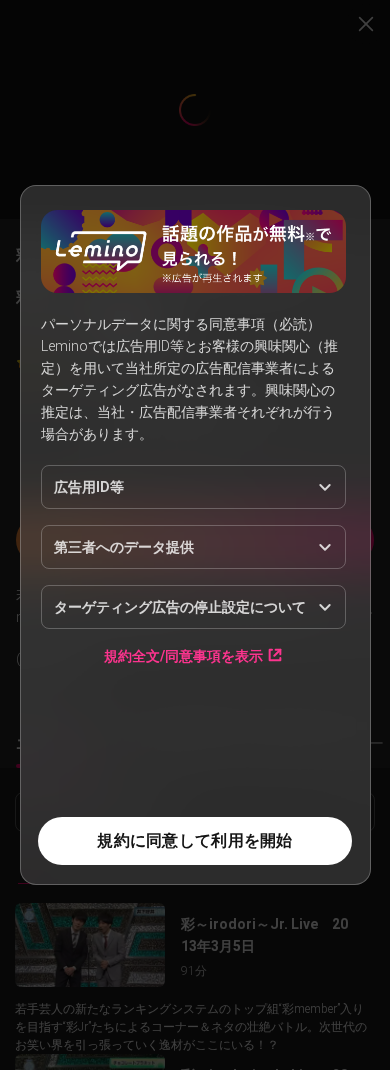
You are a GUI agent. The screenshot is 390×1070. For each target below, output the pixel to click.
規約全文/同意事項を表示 (183, 655)
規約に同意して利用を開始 (194, 840)
